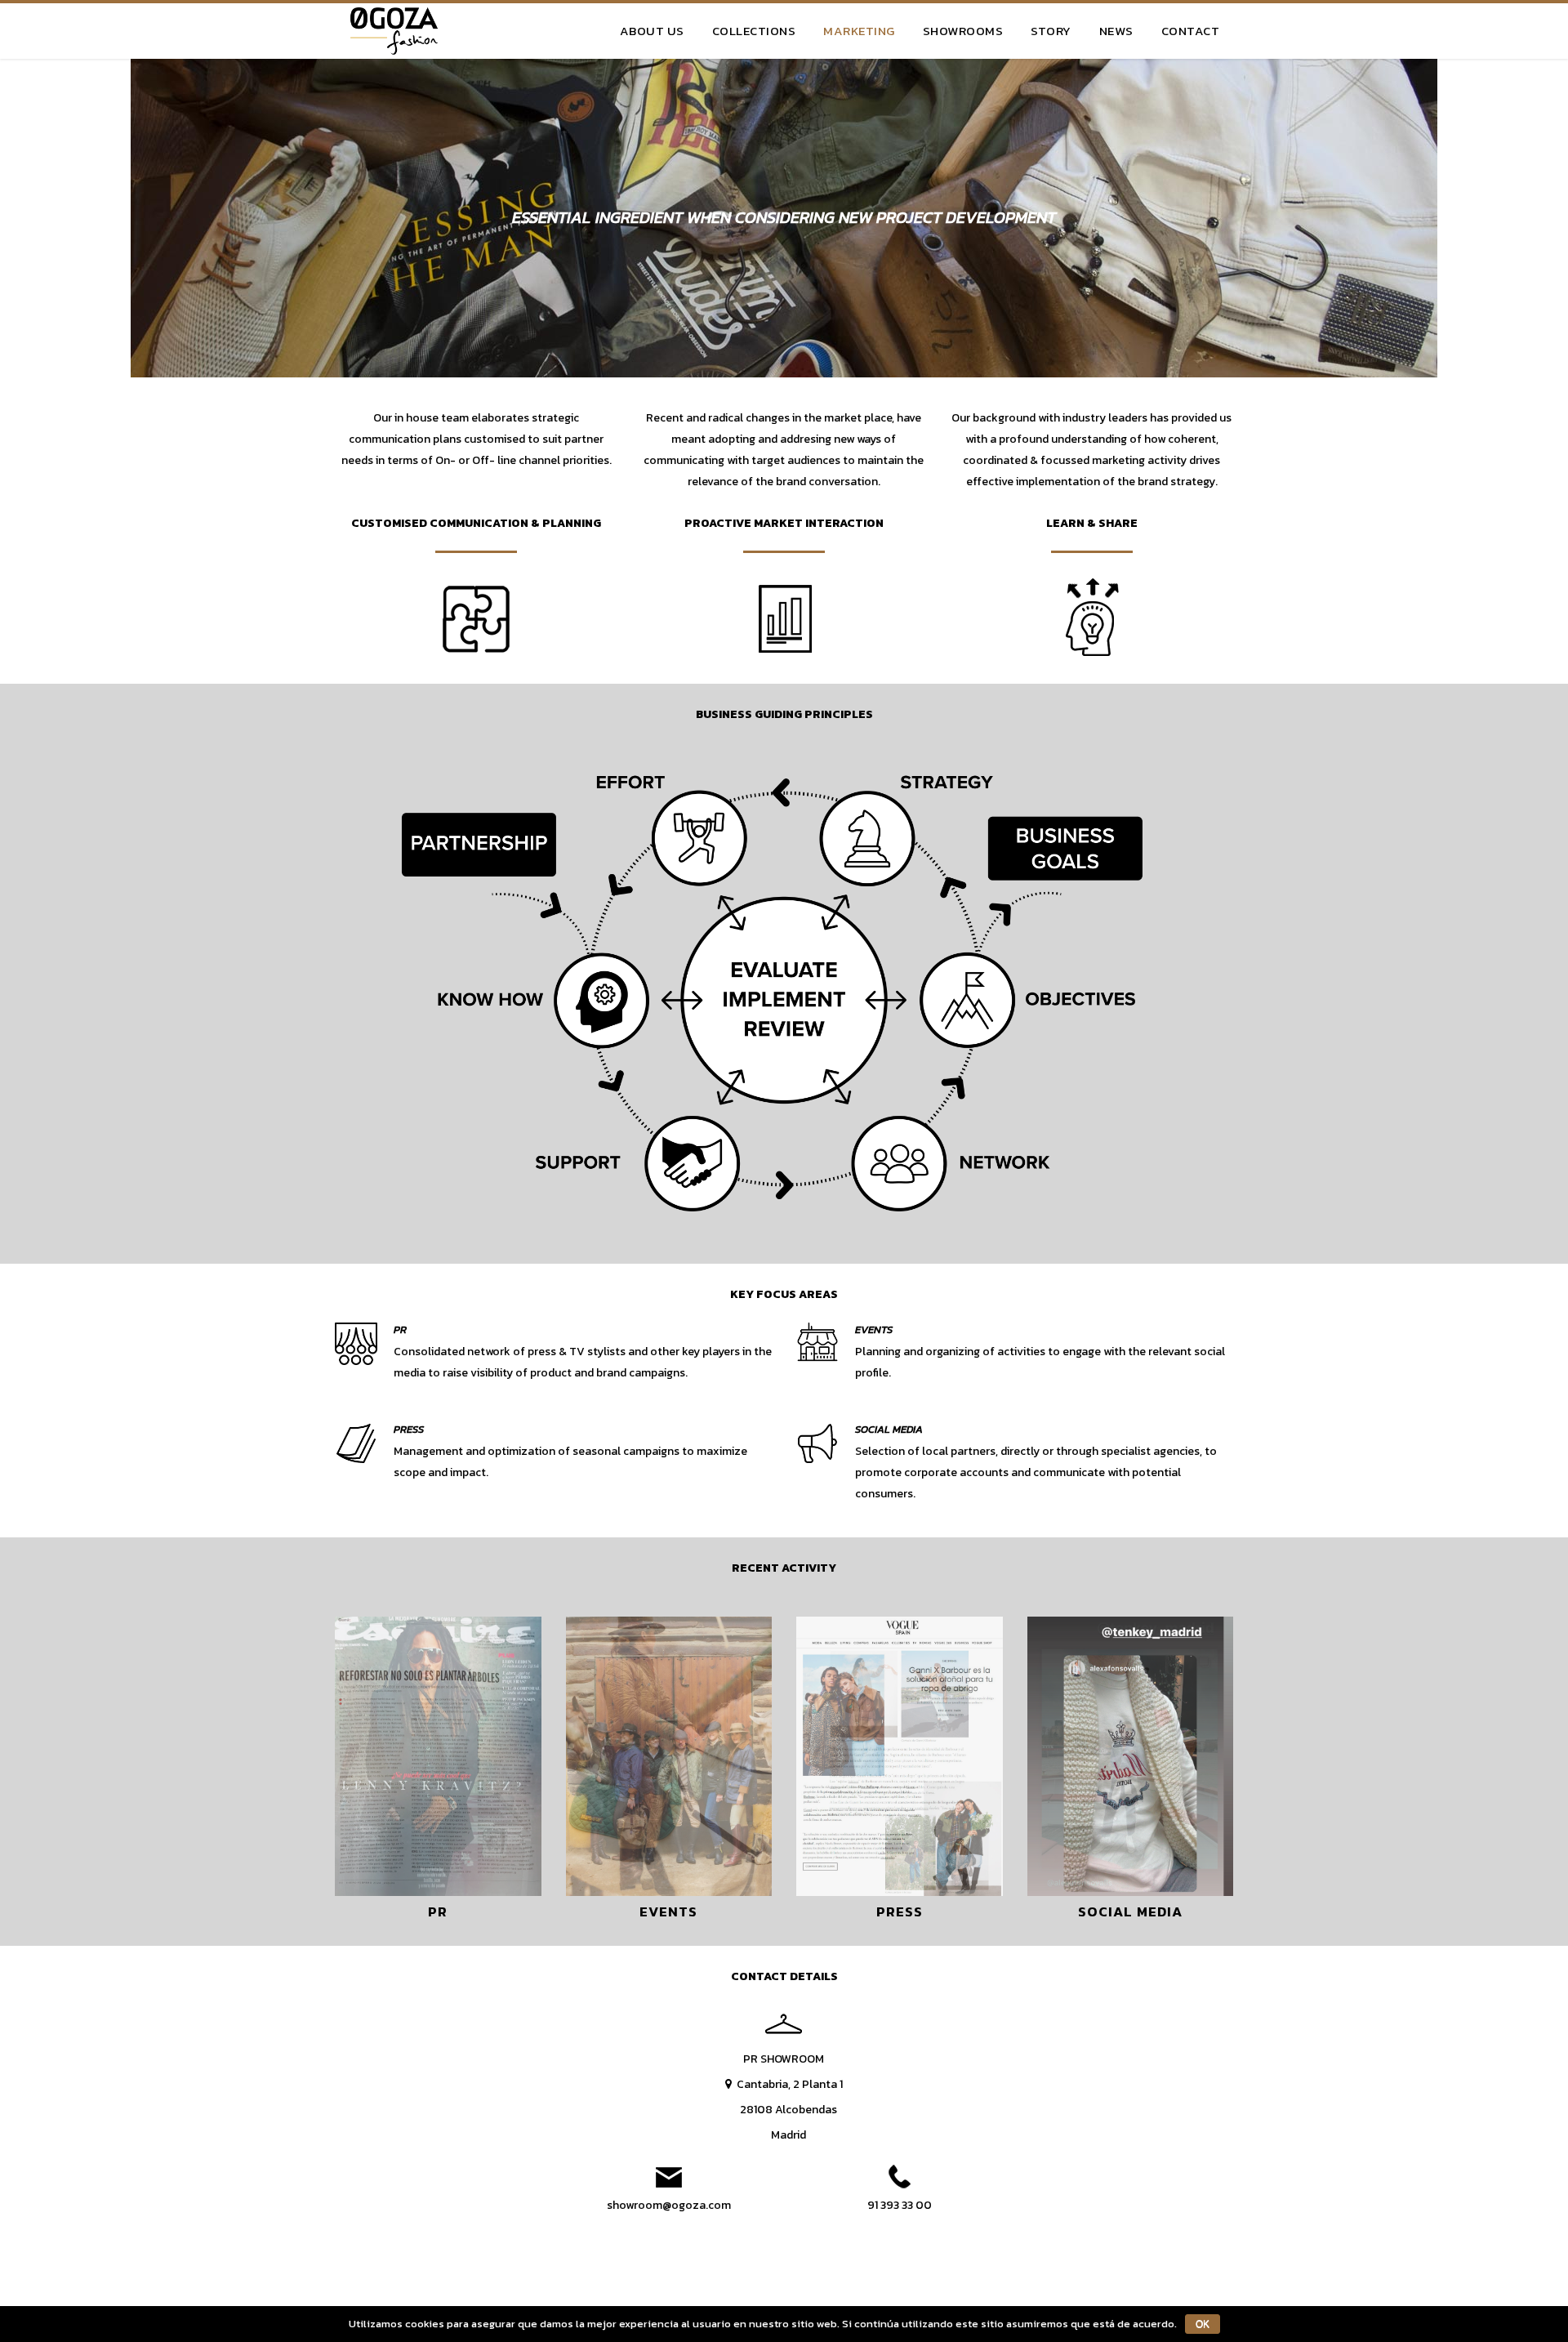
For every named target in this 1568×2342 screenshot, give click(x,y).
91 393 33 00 (900, 2205)
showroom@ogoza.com (669, 2205)
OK (1203, 2324)
